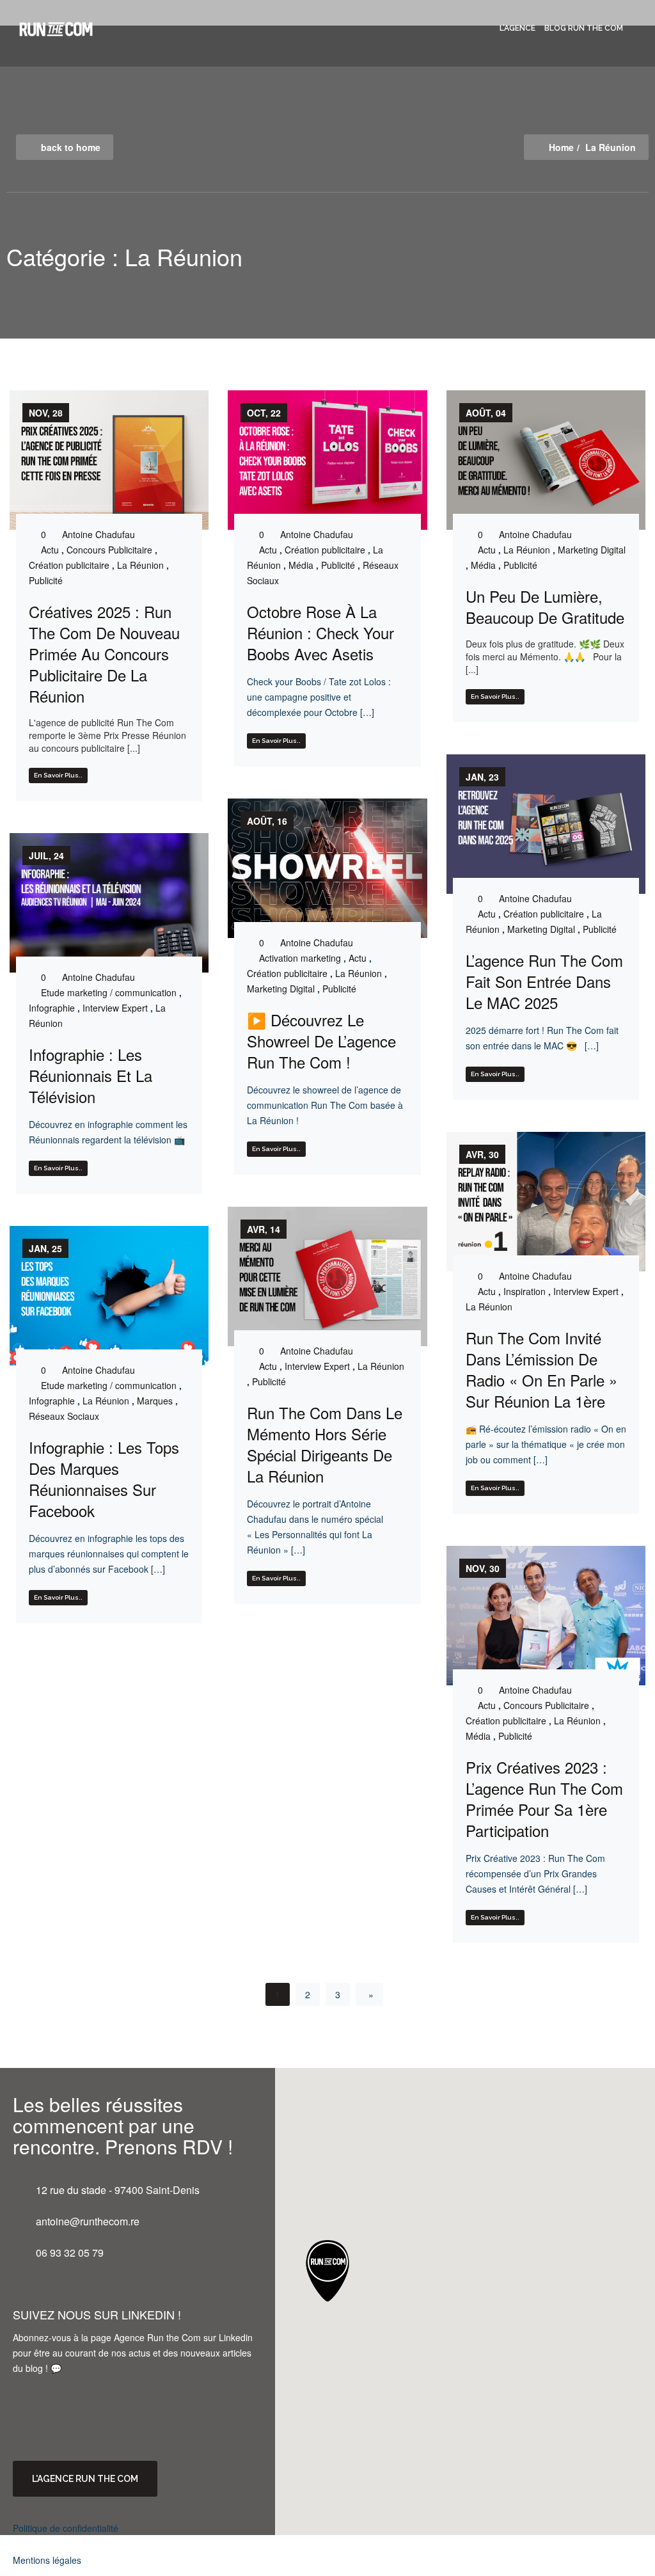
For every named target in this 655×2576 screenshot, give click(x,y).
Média (301, 565)
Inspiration (525, 1291)
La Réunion (140, 565)
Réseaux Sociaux (64, 1416)
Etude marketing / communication (109, 992)
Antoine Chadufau (99, 534)
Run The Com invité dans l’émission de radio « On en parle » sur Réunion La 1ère (541, 1369)
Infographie (52, 1008)
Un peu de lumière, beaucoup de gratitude (545, 607)
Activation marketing (300, 958)
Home (561, 147)
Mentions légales (47, 2560)
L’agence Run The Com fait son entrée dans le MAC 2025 (544, 981)
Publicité (46, 580)
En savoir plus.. (58, 775)
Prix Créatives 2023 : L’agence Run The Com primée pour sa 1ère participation (544, 1799)
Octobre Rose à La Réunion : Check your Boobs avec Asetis (320, 632)
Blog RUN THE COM (584, 28)
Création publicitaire (69, 565)
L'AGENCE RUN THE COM (85, 2479)
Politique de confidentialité (66, 2528)
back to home (71, 147)
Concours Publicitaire (109, 550)
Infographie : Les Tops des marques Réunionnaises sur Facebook (104, 1479)
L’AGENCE (517, 28)
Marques (155, 1401)
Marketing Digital (592, 550)
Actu (50, 550)
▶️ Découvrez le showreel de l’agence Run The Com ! (321, 1041)
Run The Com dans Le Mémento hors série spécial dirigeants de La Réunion (325, 1444)
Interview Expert (115, 1008)
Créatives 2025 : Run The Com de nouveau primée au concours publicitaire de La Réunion (104, 654)
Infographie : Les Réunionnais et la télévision (91, 1075)
